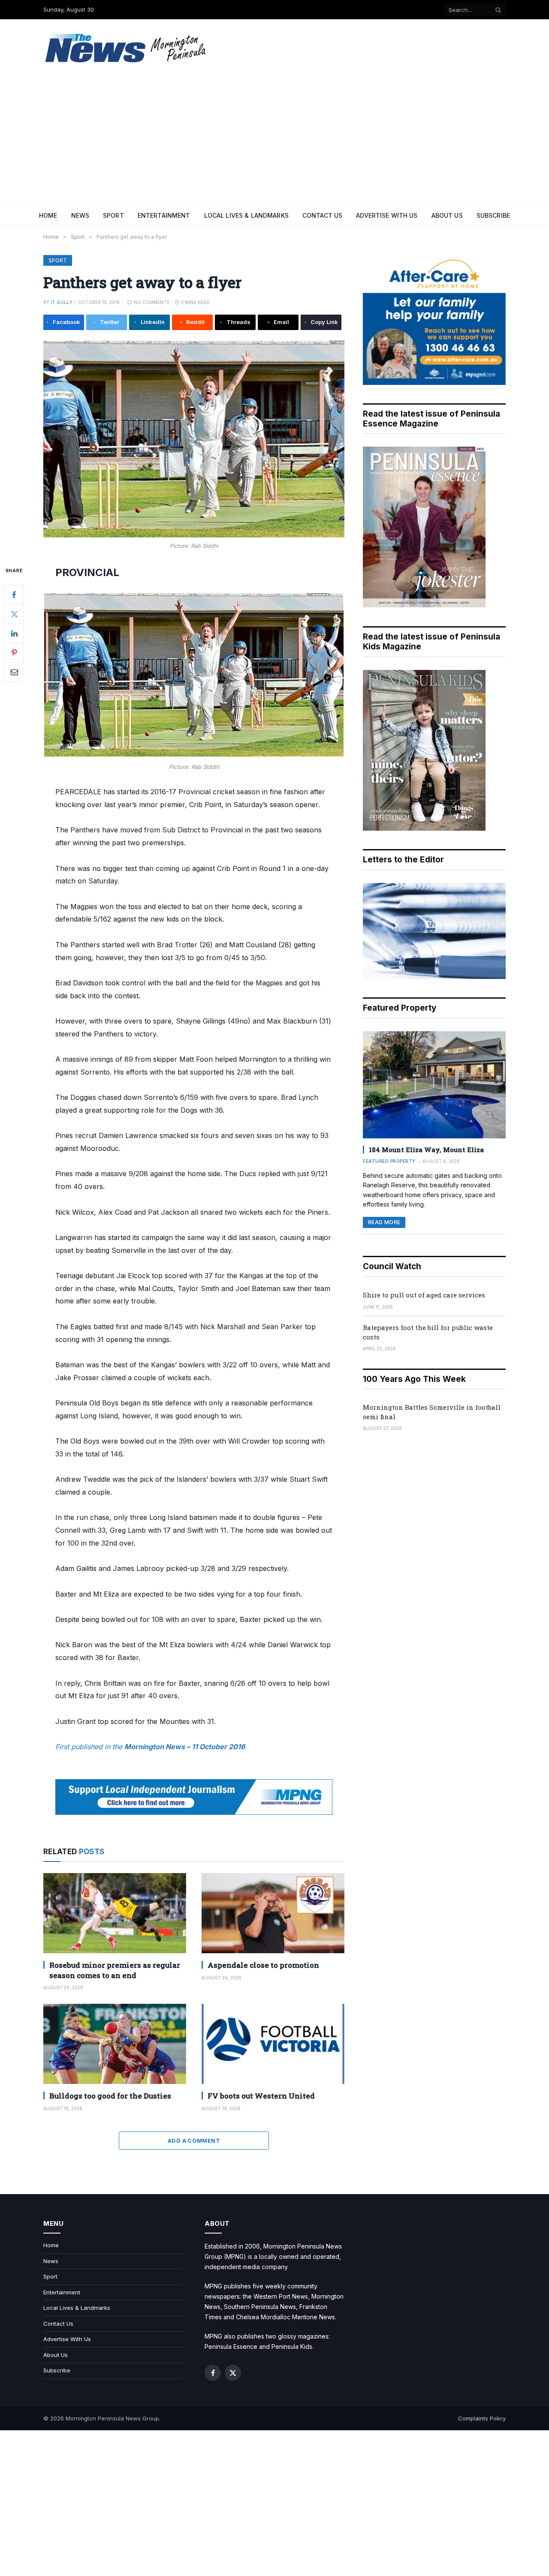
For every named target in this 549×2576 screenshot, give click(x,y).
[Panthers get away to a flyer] (194, 439)
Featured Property (389, 1161)
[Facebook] (14, 594)
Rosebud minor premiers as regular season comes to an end (115, 1970)
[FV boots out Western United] (273, 2044)
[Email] (14, 672)
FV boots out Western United (261, 2096)
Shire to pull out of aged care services (424, 1295)
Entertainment (164, 215)
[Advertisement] (274, 141)
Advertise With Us (387, 215)
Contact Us (322, 215)
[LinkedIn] (14, 633)
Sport (113, 215)
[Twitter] (14, 614)
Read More (384, 1222)
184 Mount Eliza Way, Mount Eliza (426, 1150)
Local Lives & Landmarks (246, 215)
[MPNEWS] (127, 48)
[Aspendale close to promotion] (273, 1913)
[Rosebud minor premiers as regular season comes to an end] (115, 1913)
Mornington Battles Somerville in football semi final (432, 1412)
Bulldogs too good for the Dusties (110, 2096)
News (80, 215)
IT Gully (62, 302)
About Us (447, 215)
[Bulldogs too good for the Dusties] (115, 2044)
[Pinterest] (14, 652)
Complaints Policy (482, 2418)
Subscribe (493, 215)
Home (48, 215)
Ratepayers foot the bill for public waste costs (428, 1332)
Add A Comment (194, 2141)
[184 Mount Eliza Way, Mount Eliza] (434, 1085)
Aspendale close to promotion (263, 1965)
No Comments (152, 302)
